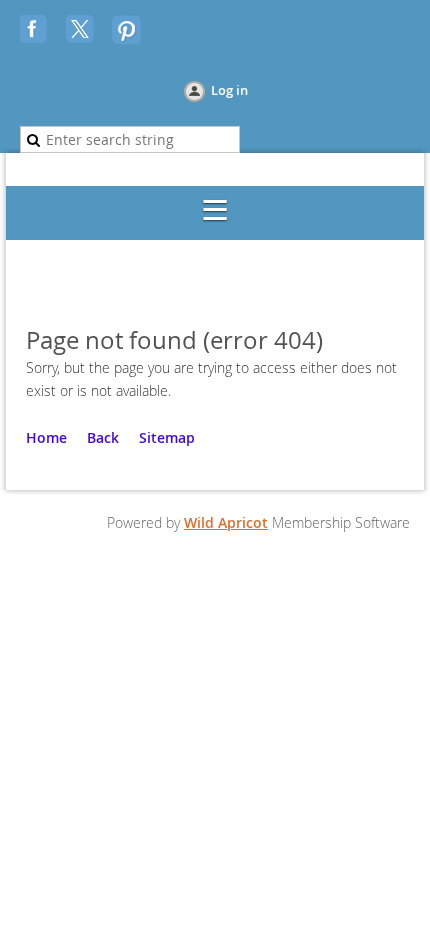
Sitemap (167, 437)
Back (103, 437)
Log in (229, 90)
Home (46, 437)
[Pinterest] (128, 31)
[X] (82, 31)
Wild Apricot (226, 522)
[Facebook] (36, 31)
